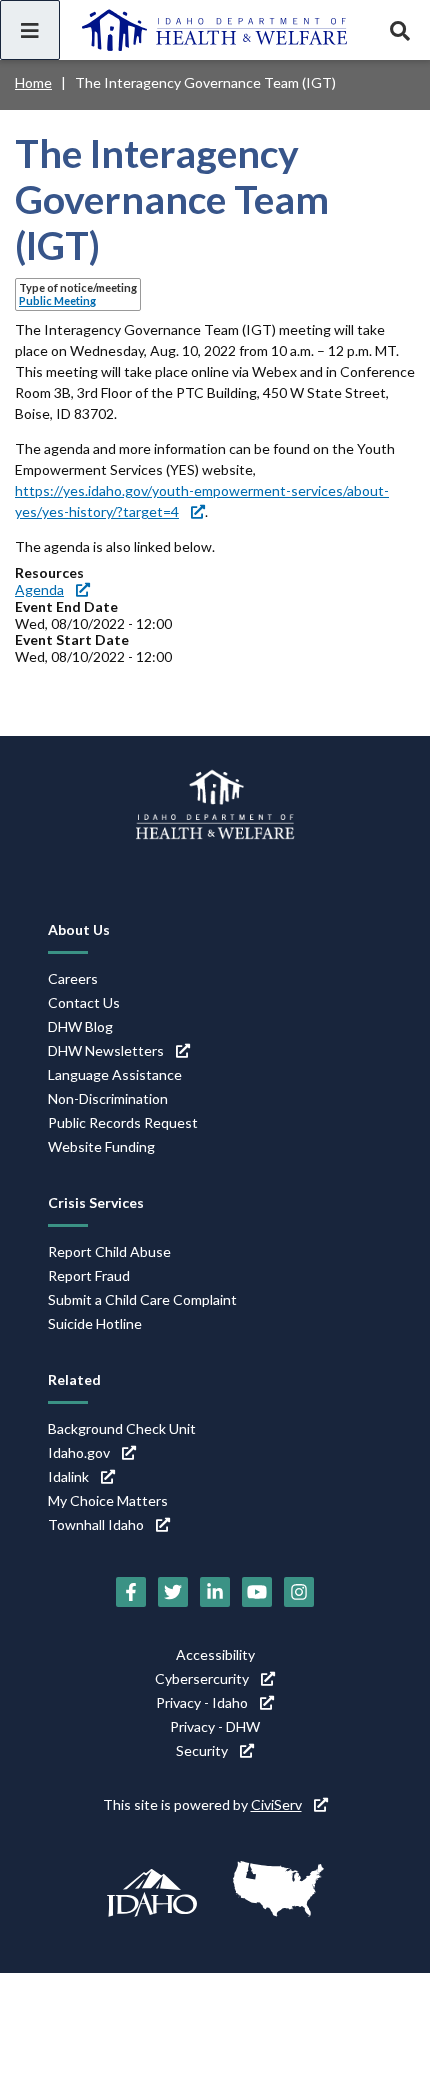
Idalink (68, 1476)
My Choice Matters (108, 1500)
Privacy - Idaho (202, 1702)
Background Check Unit (122, 1428)
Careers (73, 978)
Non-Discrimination (108, 1098)
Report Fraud (89, 1275)
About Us (79, 929)
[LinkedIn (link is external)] (215, 1592)
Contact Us (84, 1002)
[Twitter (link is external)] (173, 1592)
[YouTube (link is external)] (257, 1592)
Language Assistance (115, 1074)
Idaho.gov (79, 1452)
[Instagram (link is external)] (299, 1592)
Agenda (39, 589)
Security (202, 1750)
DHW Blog (80, 1026)
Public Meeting (57, 300)
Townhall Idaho (96, 1524)
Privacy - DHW (215, 1726)
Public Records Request (123, 1122)
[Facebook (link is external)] (131, 1592)
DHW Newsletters (106, 1050)
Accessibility (215, 1654)
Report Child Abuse (109, 1251)
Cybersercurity (202, 1678)
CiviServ (276, 1804)
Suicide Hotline (95, 1323)
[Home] (215, 30)
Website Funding (101, 1146)
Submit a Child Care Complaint (142, 1299)
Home (33, 82)
